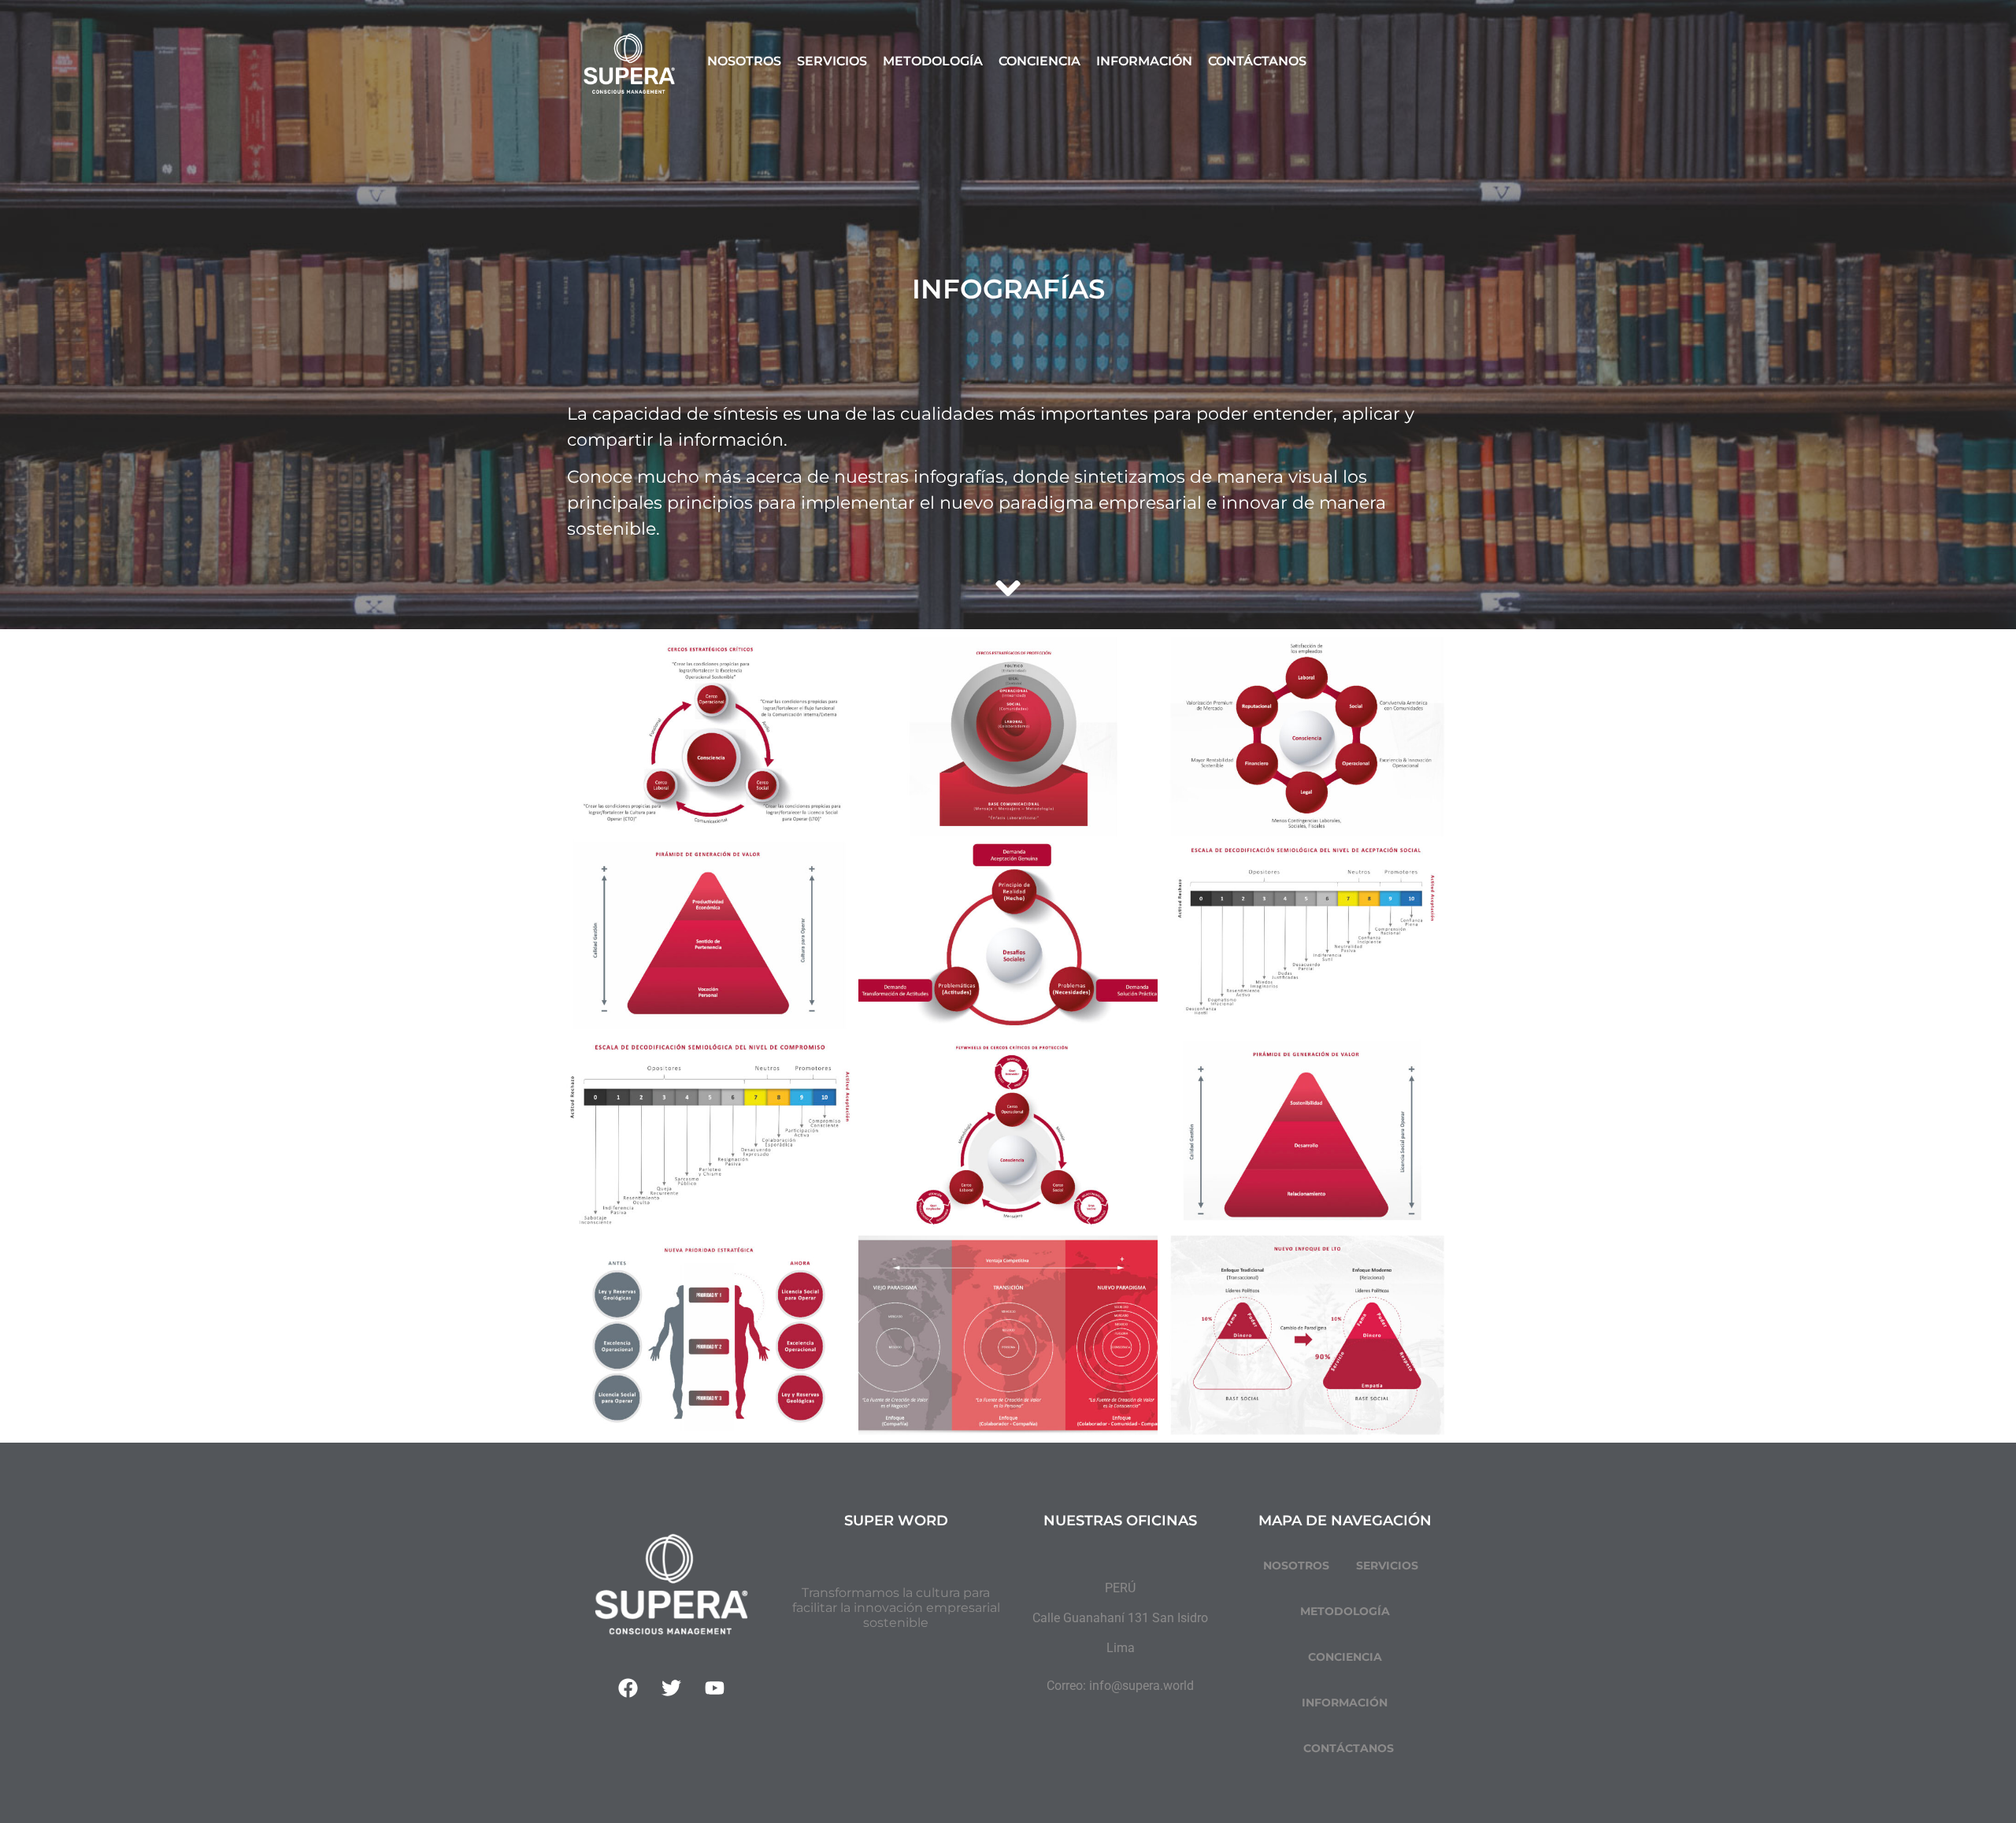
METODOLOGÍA (1345, 1611)
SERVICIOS (1387, 1565)
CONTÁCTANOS (1349, 1748)
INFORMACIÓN (1345, 1703)
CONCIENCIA (1345, 1657)
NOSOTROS (1296, 1565)
